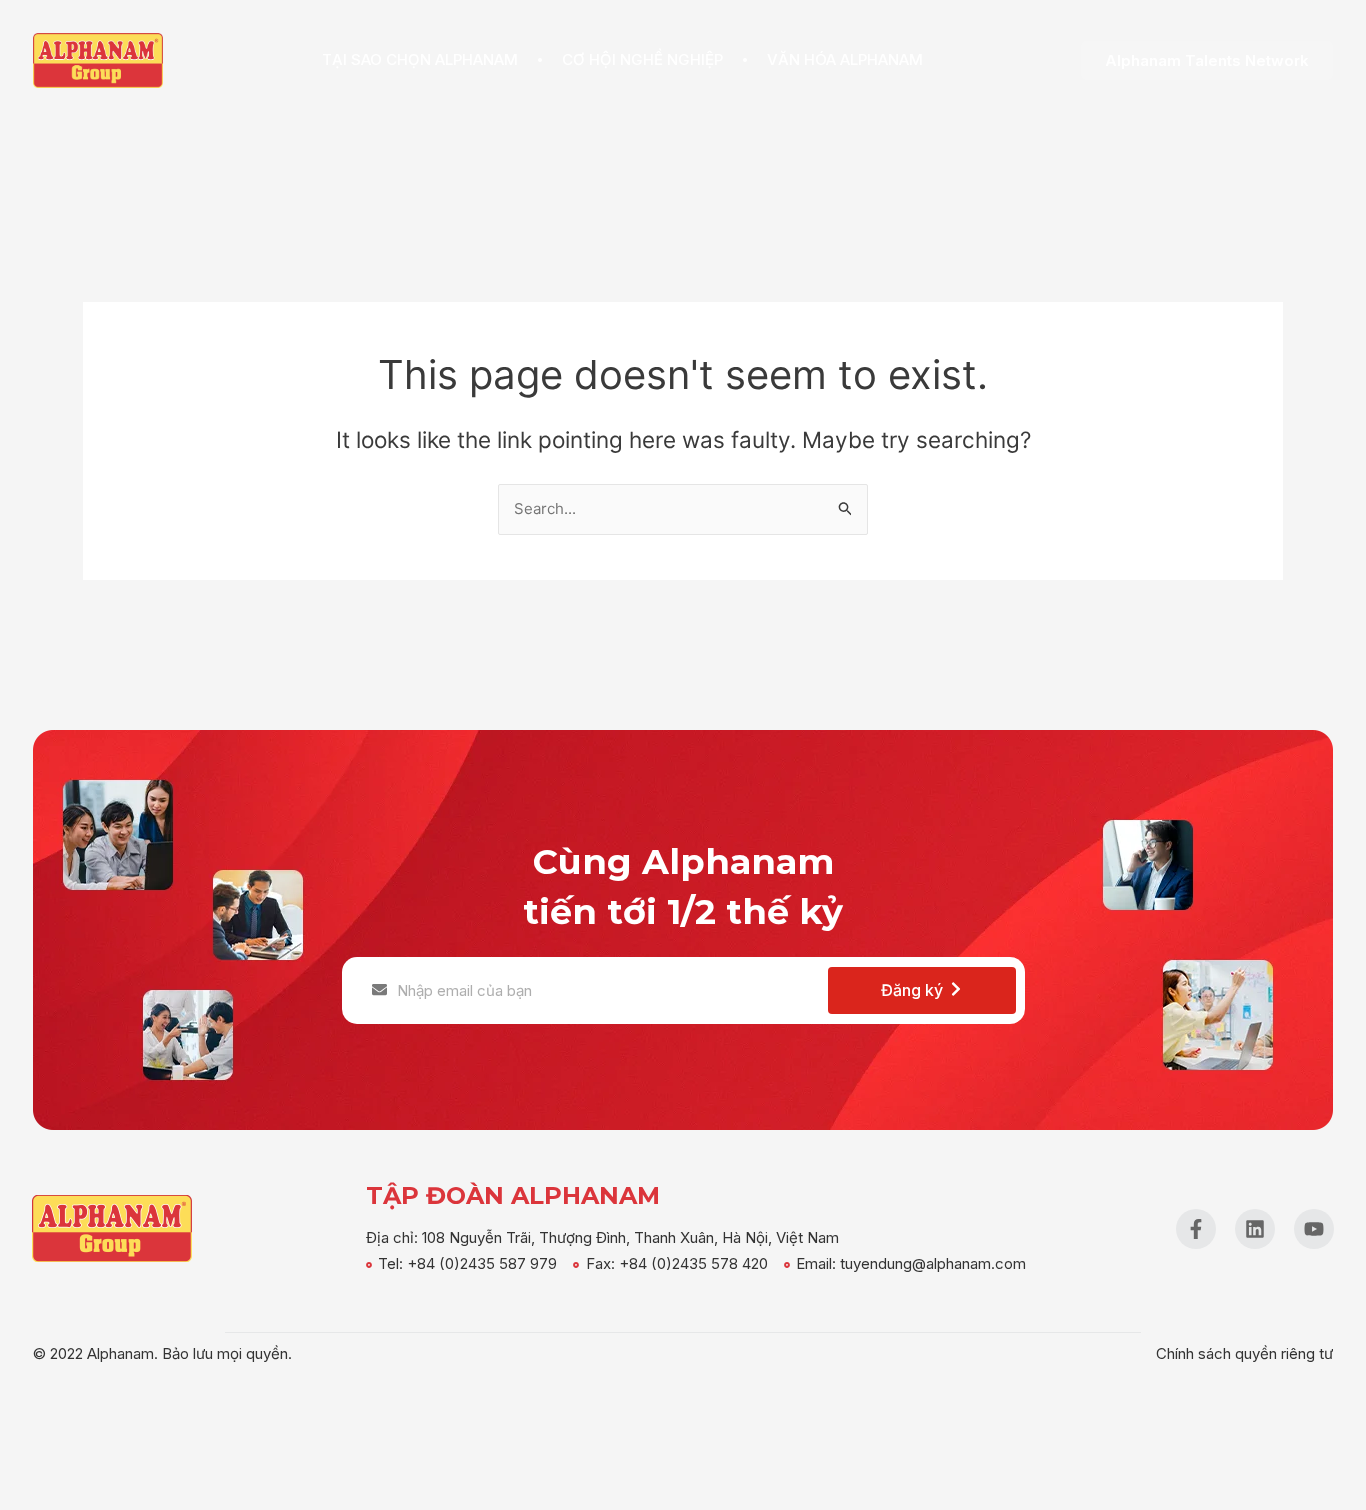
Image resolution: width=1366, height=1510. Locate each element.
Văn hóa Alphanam (845, 59)
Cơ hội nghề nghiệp (642, 59)
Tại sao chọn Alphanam (420, 59)
